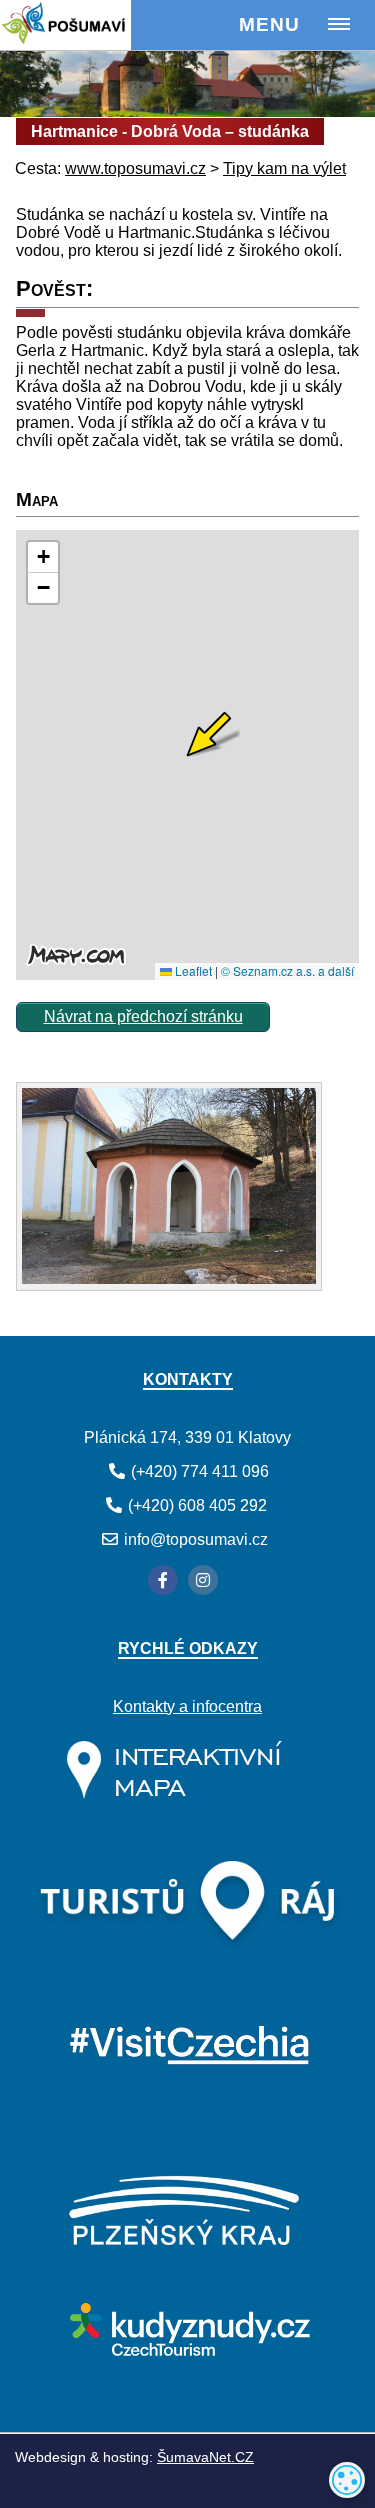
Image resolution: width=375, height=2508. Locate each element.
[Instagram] (203, 1580)
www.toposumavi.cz (135, 168)
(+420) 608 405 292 (197, 1505)
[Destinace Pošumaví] (91, 25)
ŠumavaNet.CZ (205, 2457)
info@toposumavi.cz (196, 1539)
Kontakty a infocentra (187, 1706)
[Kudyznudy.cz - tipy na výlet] (187, 2350)
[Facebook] (163, 1580)
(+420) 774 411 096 (200, 1471)
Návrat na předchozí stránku (143, 1016)
